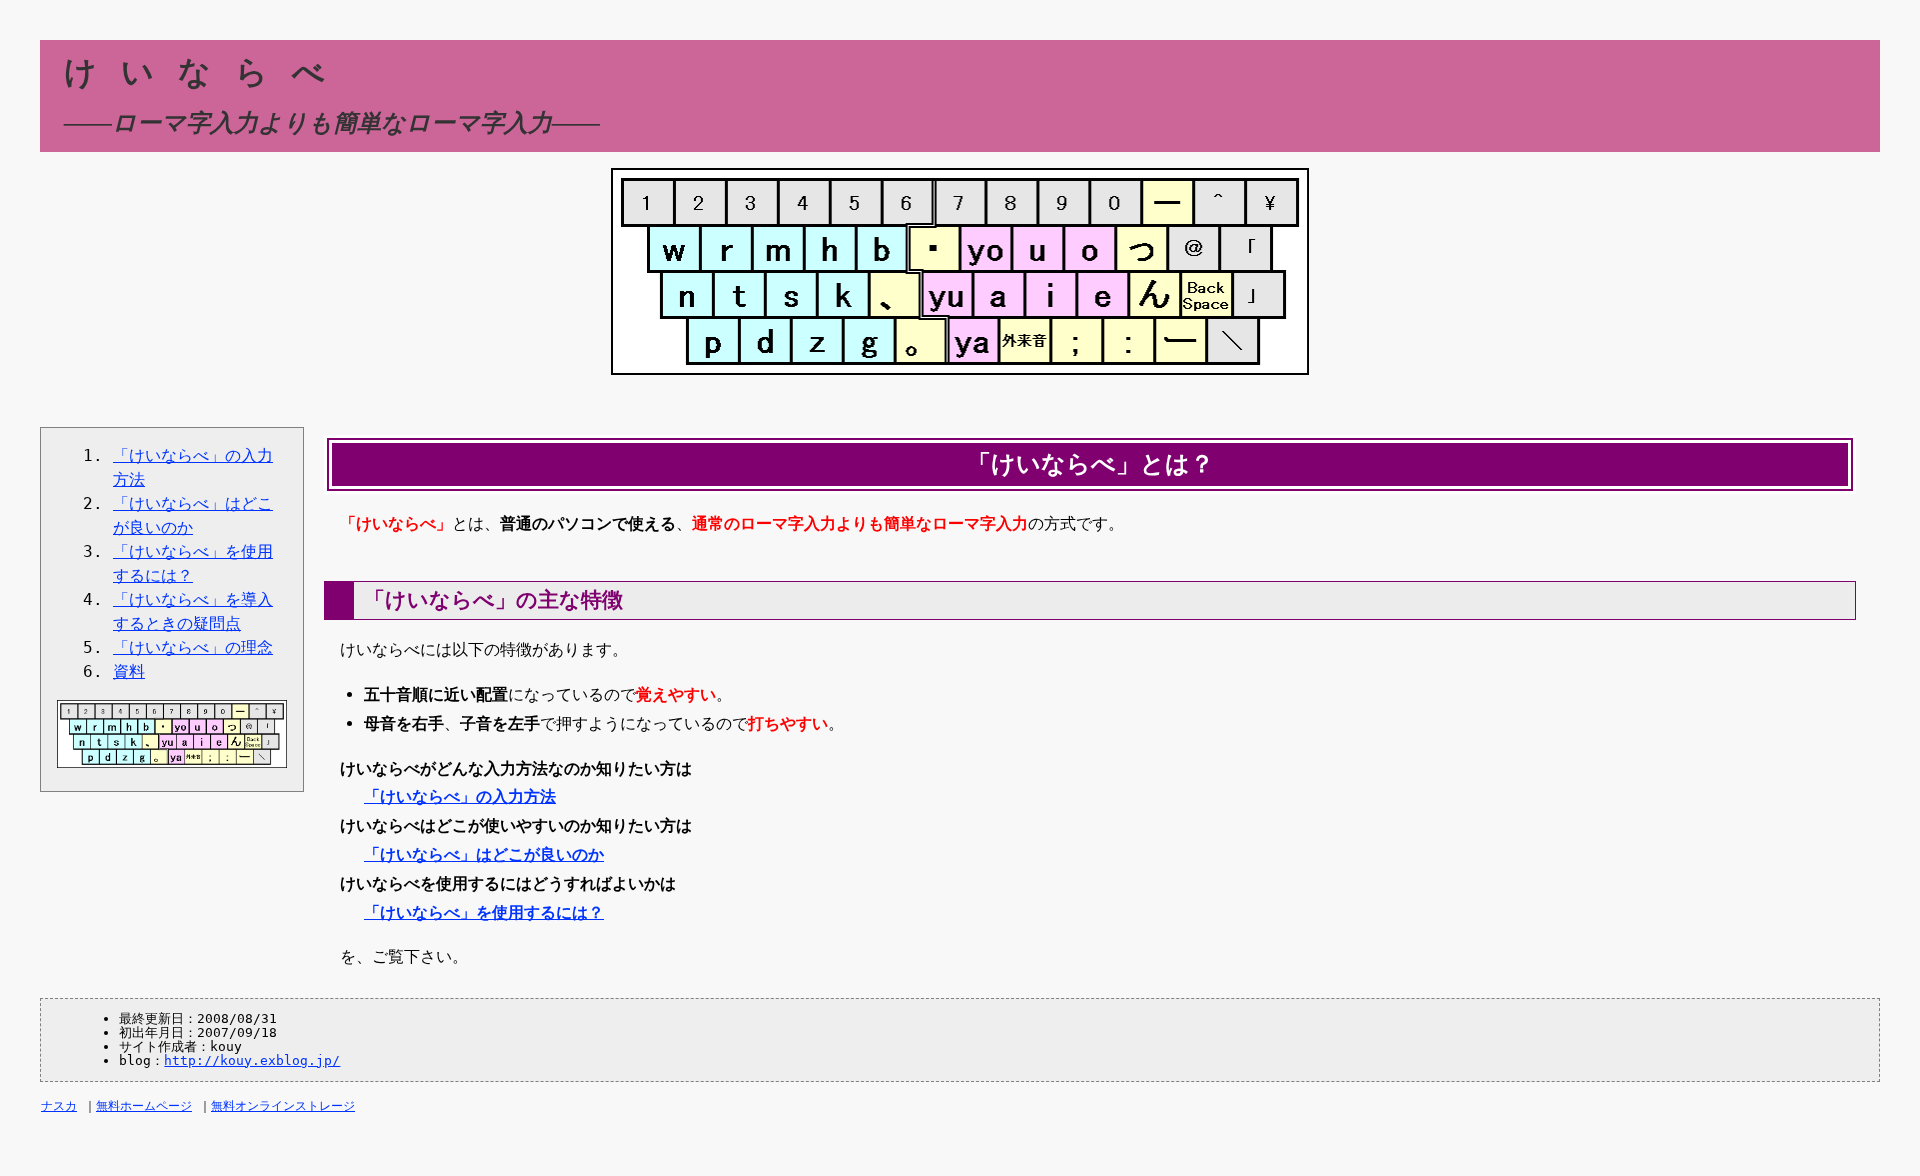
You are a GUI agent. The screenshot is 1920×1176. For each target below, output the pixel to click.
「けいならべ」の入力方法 (460, 796)
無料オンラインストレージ (283, 1106)
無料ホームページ (144, 1106)
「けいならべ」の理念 (193, 647)
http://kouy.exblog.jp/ (252, 1060)
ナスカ (59, 1106)
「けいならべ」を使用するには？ (484, 912)
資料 (129, 671)
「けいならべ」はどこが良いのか (484, 854)
